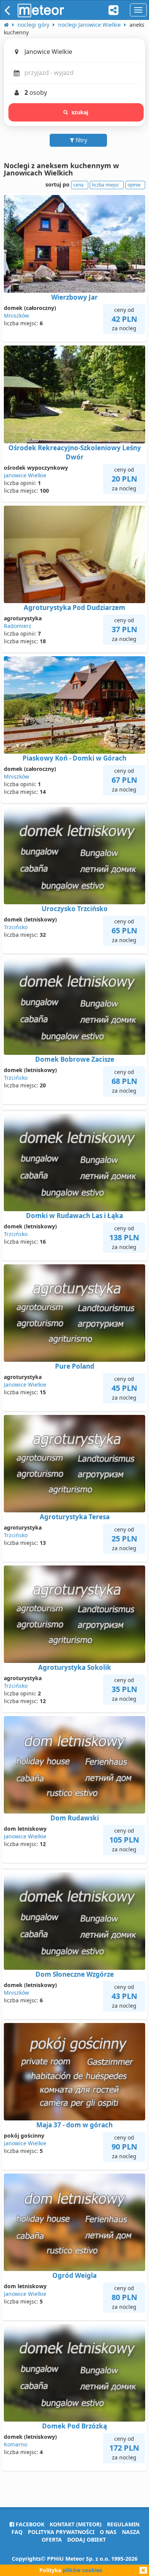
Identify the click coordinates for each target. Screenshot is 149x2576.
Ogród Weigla (74, 2275)
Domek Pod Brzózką (74, 2426)
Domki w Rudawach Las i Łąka (74, 1216)
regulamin (123, 2524)
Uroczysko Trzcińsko (75, 909)
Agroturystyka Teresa (75, 1517)
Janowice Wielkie (25, 475)
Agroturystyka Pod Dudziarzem (74, 608)
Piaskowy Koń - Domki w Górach (74, 758)
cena (79, 185)
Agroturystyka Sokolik (75, 1667)
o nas (108, 2532)
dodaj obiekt (87, 2540)
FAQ (17, 2532)
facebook (29, 2524)
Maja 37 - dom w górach (74, 2125)
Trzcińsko (16, 927)
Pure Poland (75, 1366)
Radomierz (18, 626)
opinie (134, 185)
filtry (81, 140)
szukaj (80, 112)
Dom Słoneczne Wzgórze (75, 1974)
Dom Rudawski (75, 1818)
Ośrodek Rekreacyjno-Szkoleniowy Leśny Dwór (75, 452)
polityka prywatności (61, 2532)
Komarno (15, 2444)
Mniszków (16, 316)
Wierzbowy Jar (74, 297)
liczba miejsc (106, 185)
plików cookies (83, 2570)
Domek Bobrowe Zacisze (75, 1059)
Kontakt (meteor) (76, 2524)
